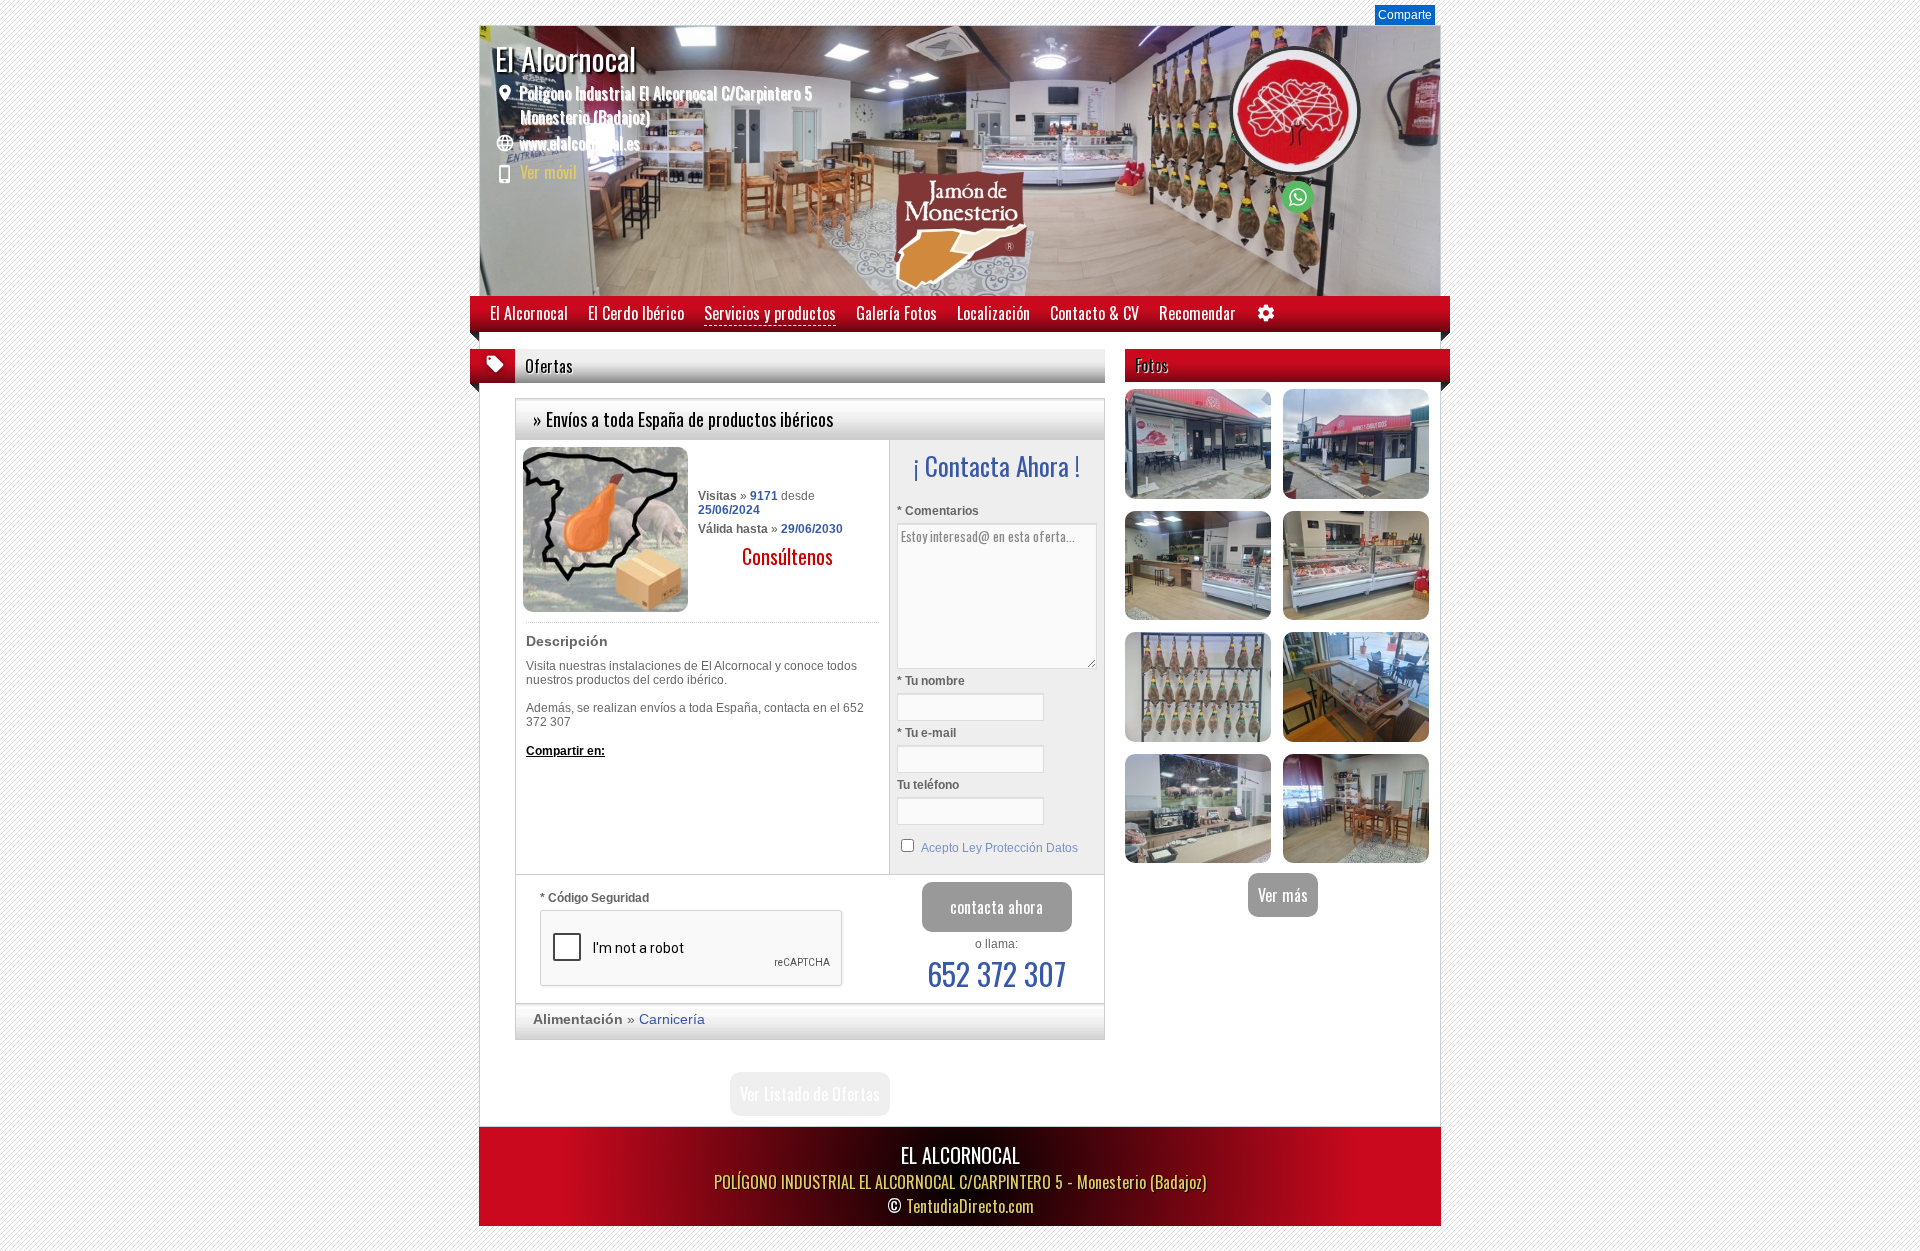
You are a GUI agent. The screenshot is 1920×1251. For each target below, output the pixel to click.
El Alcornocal (529, 313)
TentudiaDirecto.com (970, 1206)
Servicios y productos (770, 313)
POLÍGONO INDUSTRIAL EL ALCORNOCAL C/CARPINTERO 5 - (960, 1182)
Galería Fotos (896, 313)
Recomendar (1197, 313)
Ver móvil (548, 172)
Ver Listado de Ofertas (810, 1094)
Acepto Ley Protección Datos (999, 848)
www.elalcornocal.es (579, 143)
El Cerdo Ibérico (636, 313)
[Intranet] (1266, 317)
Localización (993, 313)
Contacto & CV (1094, 313)
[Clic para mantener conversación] (1298, 207)
